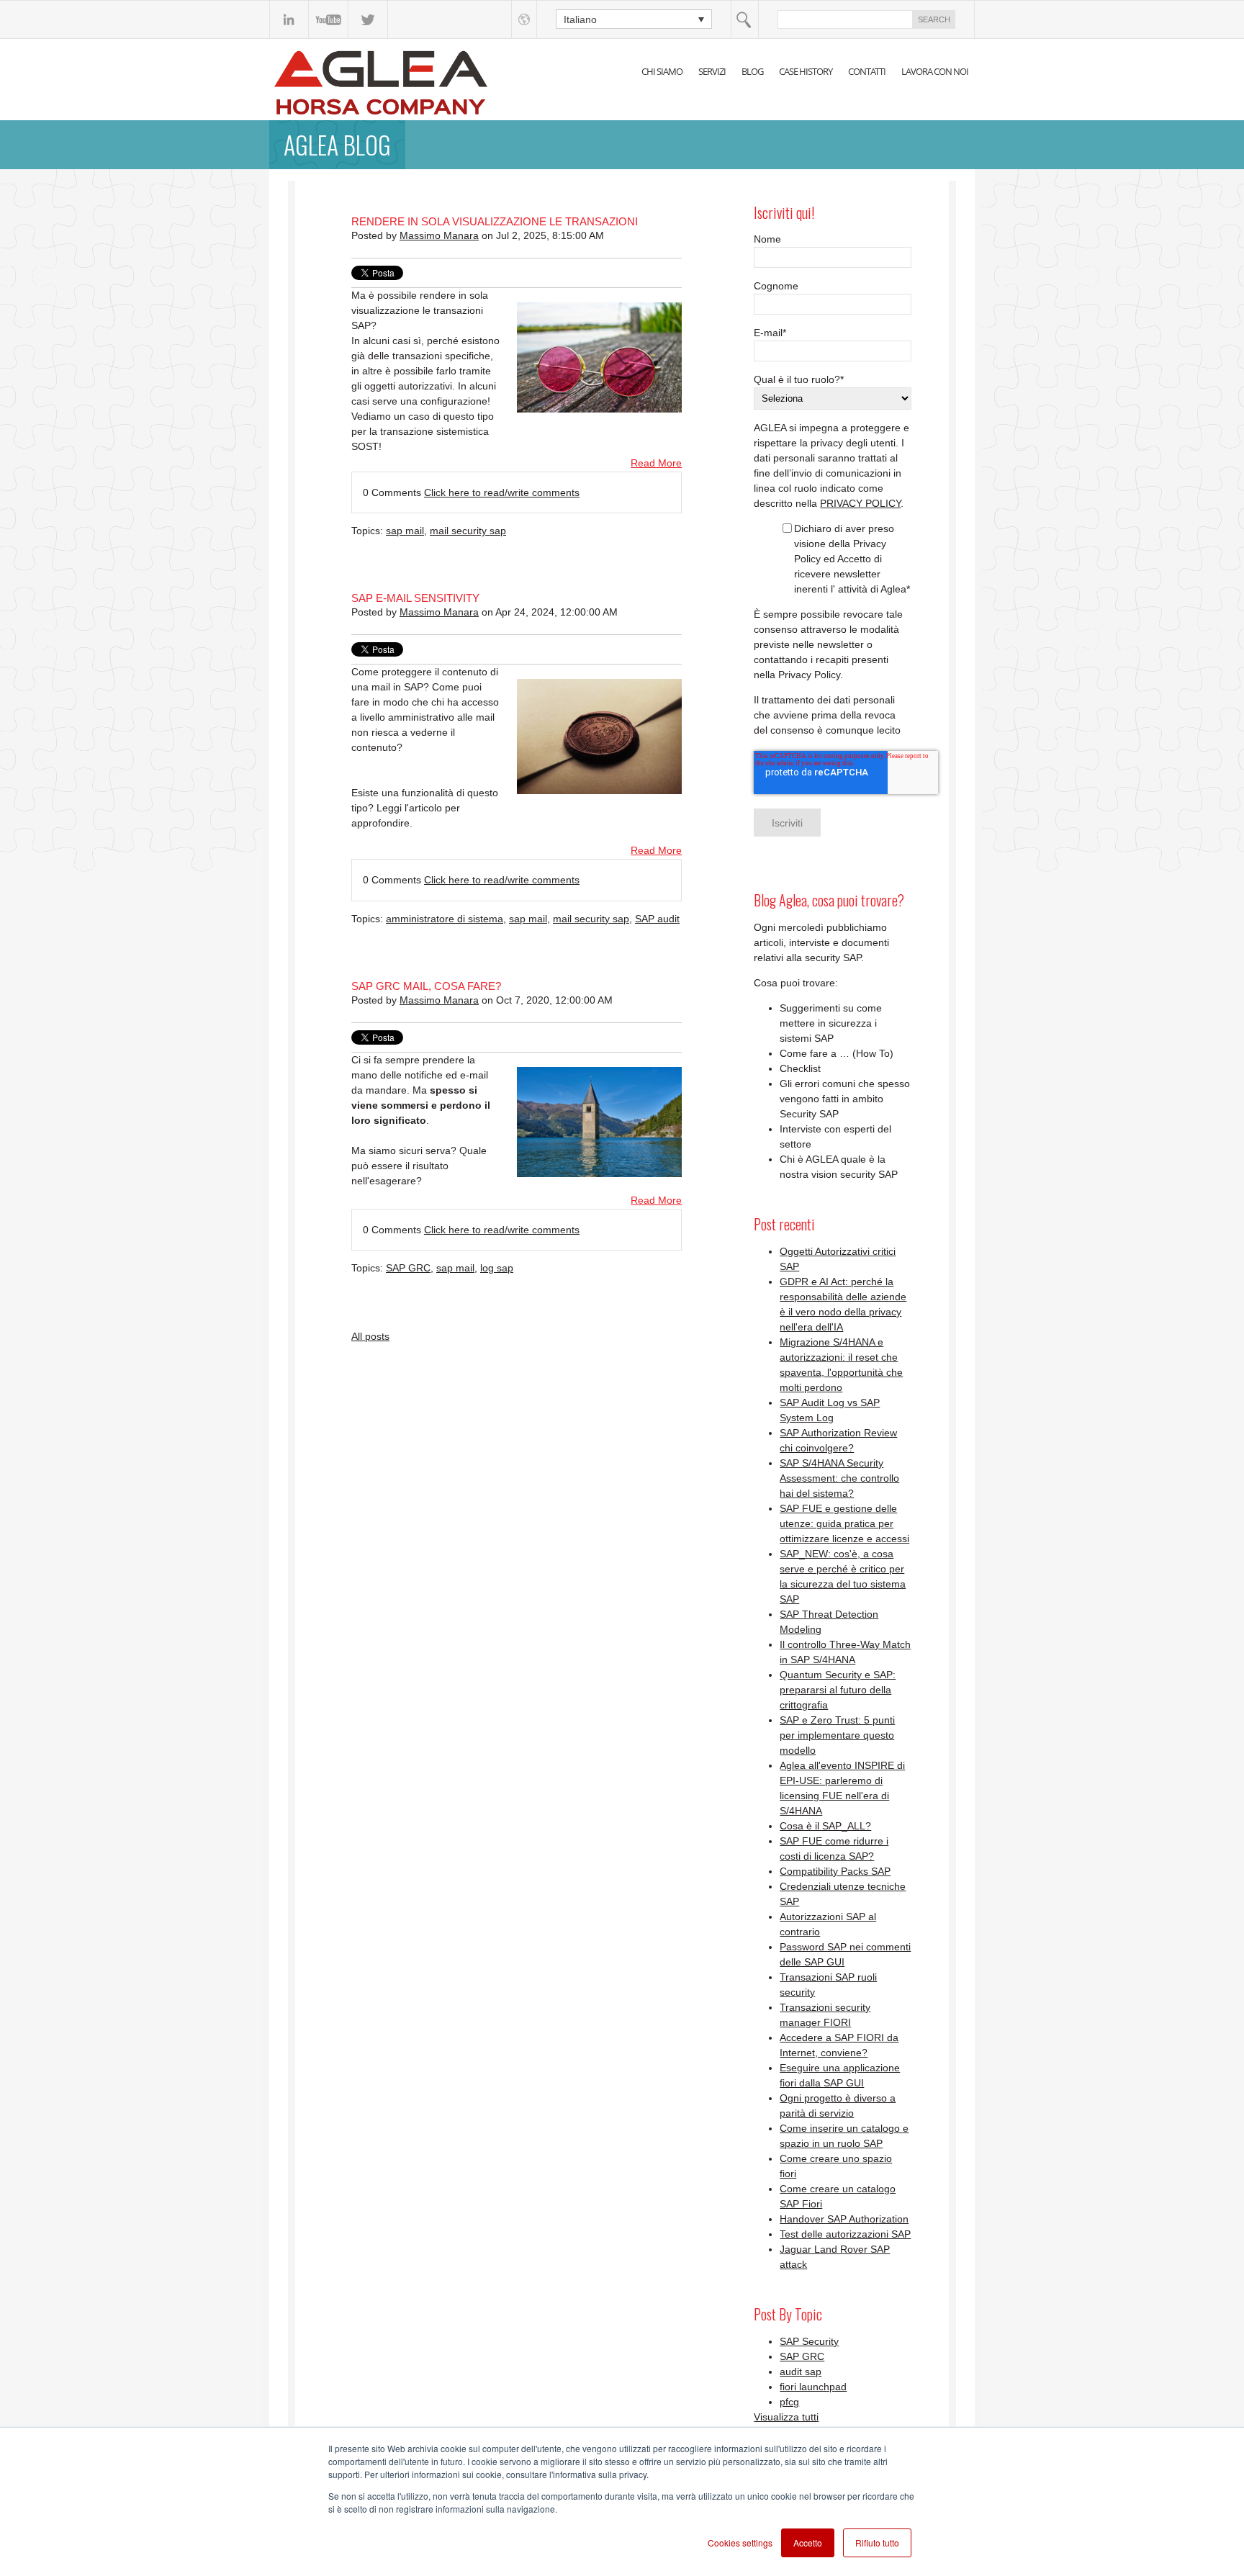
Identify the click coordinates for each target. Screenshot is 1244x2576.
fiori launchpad (813, 2387)
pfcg (789, 2402)
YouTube (329, 19)
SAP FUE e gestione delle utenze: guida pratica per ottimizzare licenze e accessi (844, 1523)
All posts (370, 1336)
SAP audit (657, 919)
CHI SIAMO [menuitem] (662, 71)
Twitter (368, 19)
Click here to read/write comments (502, 492)
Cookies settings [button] (740, 2543)
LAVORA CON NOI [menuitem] (935, 71)
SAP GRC (408, 1268)
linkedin (289, 19)
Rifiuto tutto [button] (877, 2543)
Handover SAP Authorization (844, 2219)
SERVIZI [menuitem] (712, 71)
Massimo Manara (439, 235)
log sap (497, 1268)
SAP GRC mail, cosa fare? (426, 986)
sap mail (405, 531)
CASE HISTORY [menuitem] (806, 71)
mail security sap (468, 531)
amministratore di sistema (445, 919)
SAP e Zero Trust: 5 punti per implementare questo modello (837, 1735)
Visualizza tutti (786, 2417)
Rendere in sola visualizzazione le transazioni (495, 221)
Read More (656, 463)
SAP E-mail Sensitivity (415, 598)
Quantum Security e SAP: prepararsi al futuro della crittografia (838, 1690)
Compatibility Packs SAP (835, 1871)
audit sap (801, 2372)
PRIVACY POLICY (860, 503)
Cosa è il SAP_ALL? (825, 1826)
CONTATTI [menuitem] (867, 71)
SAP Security (809, 2341)
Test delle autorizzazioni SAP (845, 2234)
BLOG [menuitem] (752, 71)
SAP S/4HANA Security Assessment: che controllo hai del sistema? (839, 1478)
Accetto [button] (808, 2543)
